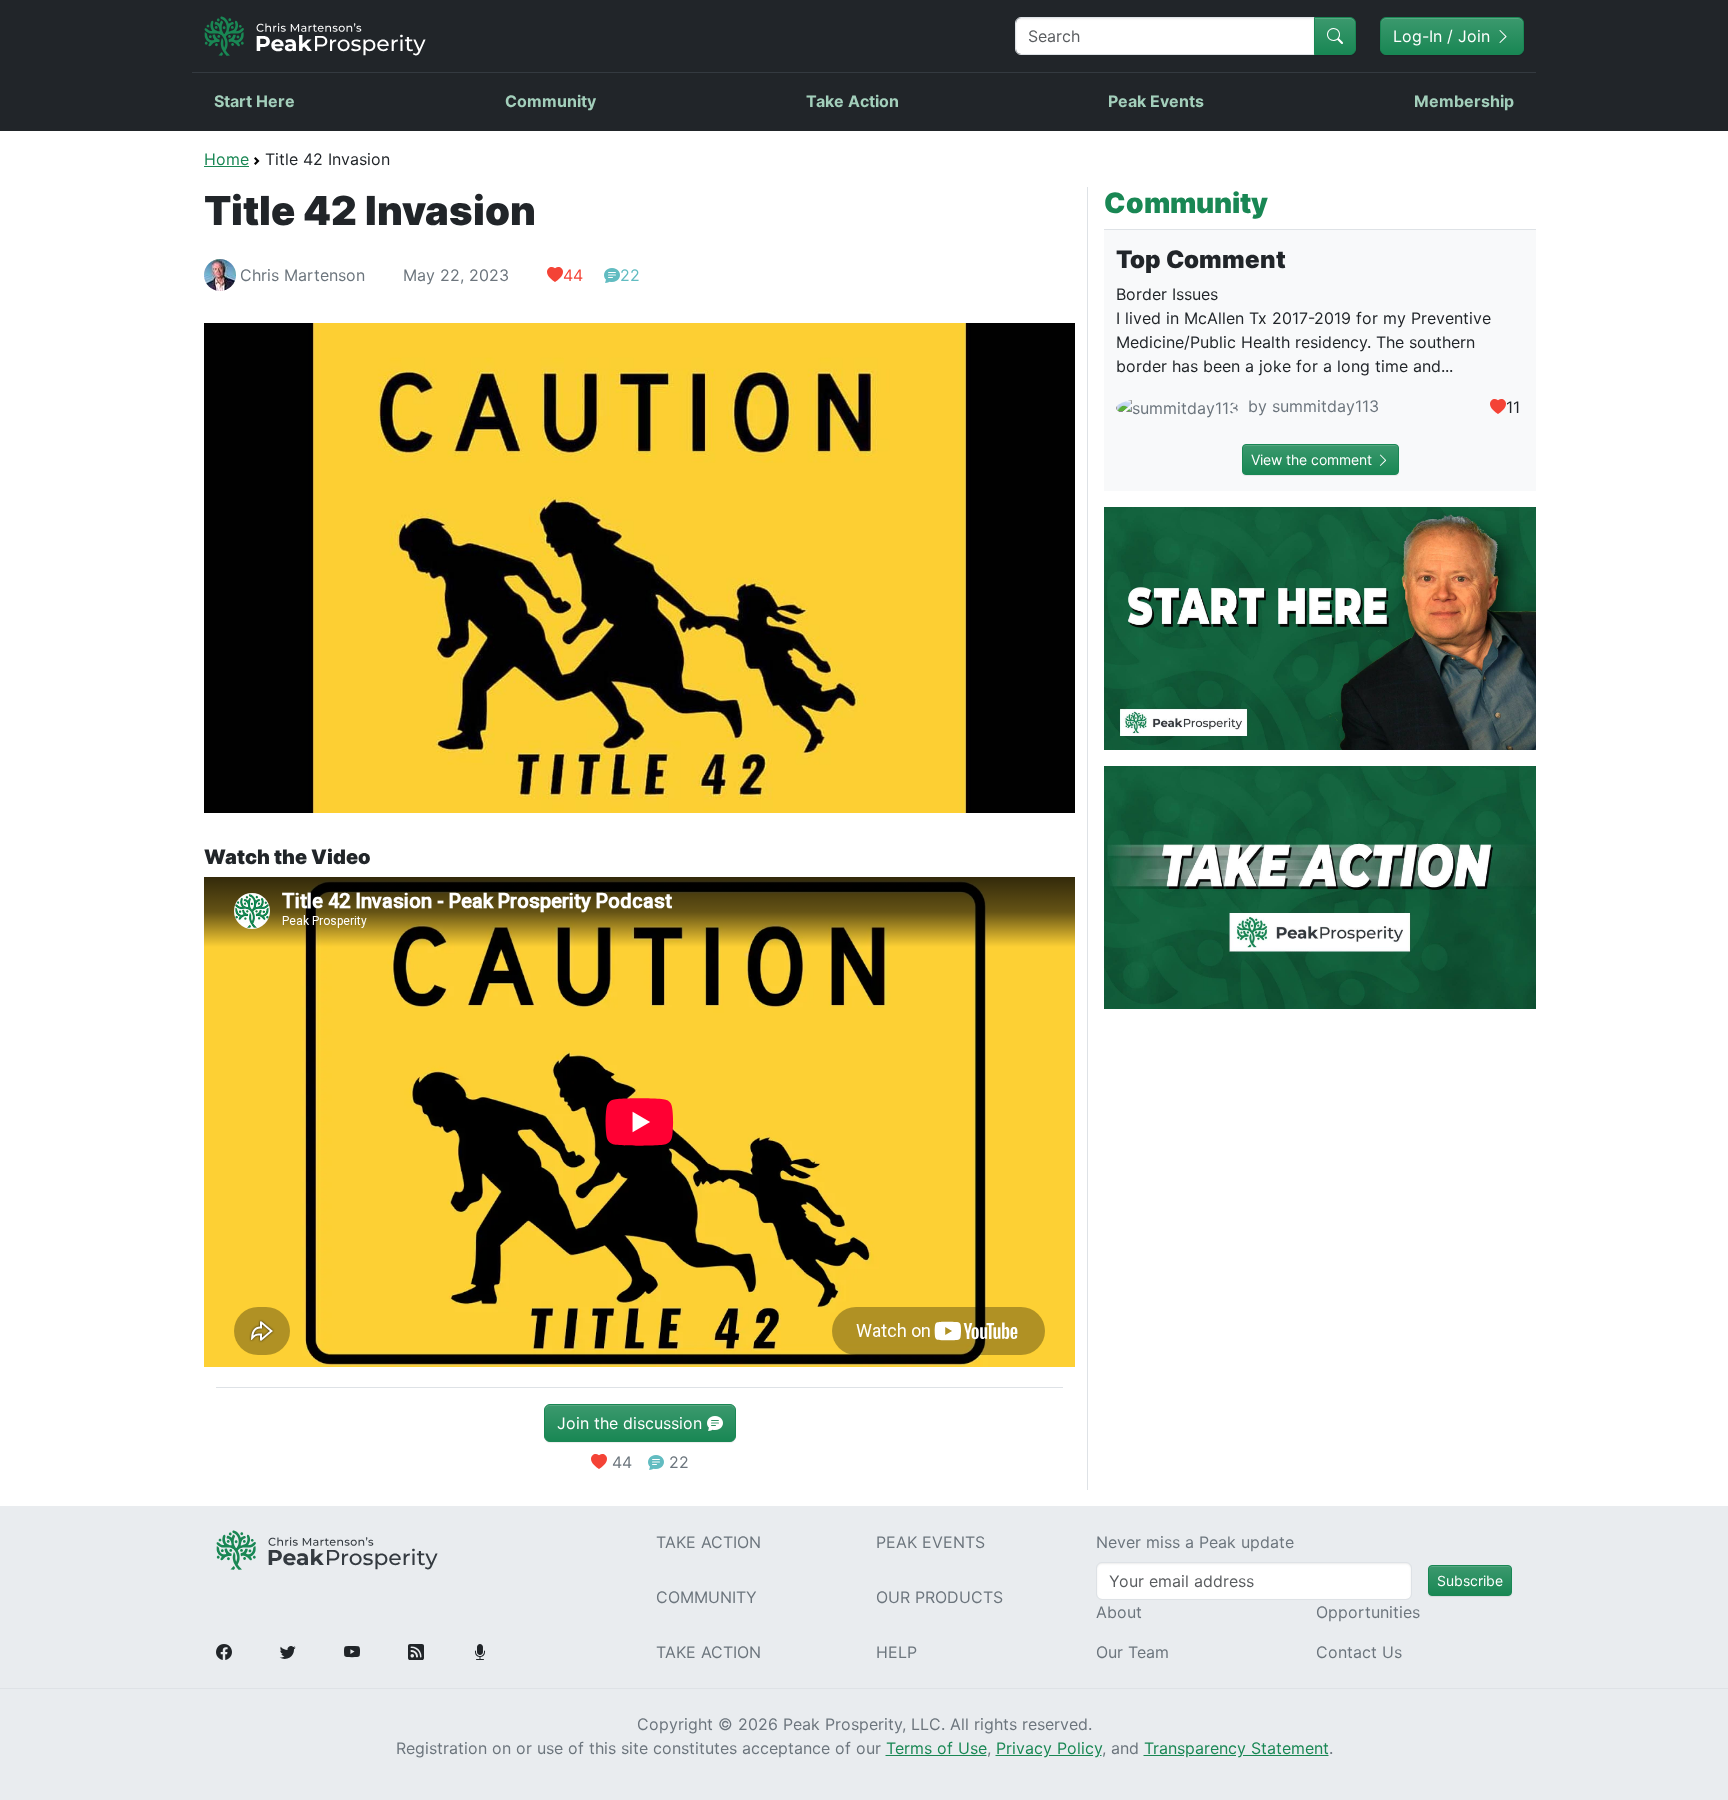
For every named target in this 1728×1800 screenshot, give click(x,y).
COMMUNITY (706, 1597)
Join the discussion (632, 1423)
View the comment (1313, 459)
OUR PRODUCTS (939, 1597)
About (1119, 1612)
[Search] (1335, 36)
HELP (896, 1652)
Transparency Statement (1236, 1748)
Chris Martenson (302, 275)
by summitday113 (1311, 406)
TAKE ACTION (708, 1542)
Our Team (1132, 1652)
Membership (1464, 101)
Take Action (852, 101)
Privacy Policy (1049, 1748)
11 (1513, 407)
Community (550, 101)
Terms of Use (936, 1748)
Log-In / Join (1444, 36)
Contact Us (1359, 1652)
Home (226, 159)
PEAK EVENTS (930, 1542)
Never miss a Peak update (1195, 1542)
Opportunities (1368, 1612)
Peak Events (1156, 101)
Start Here (254, 101)
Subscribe (1470, 1580)
